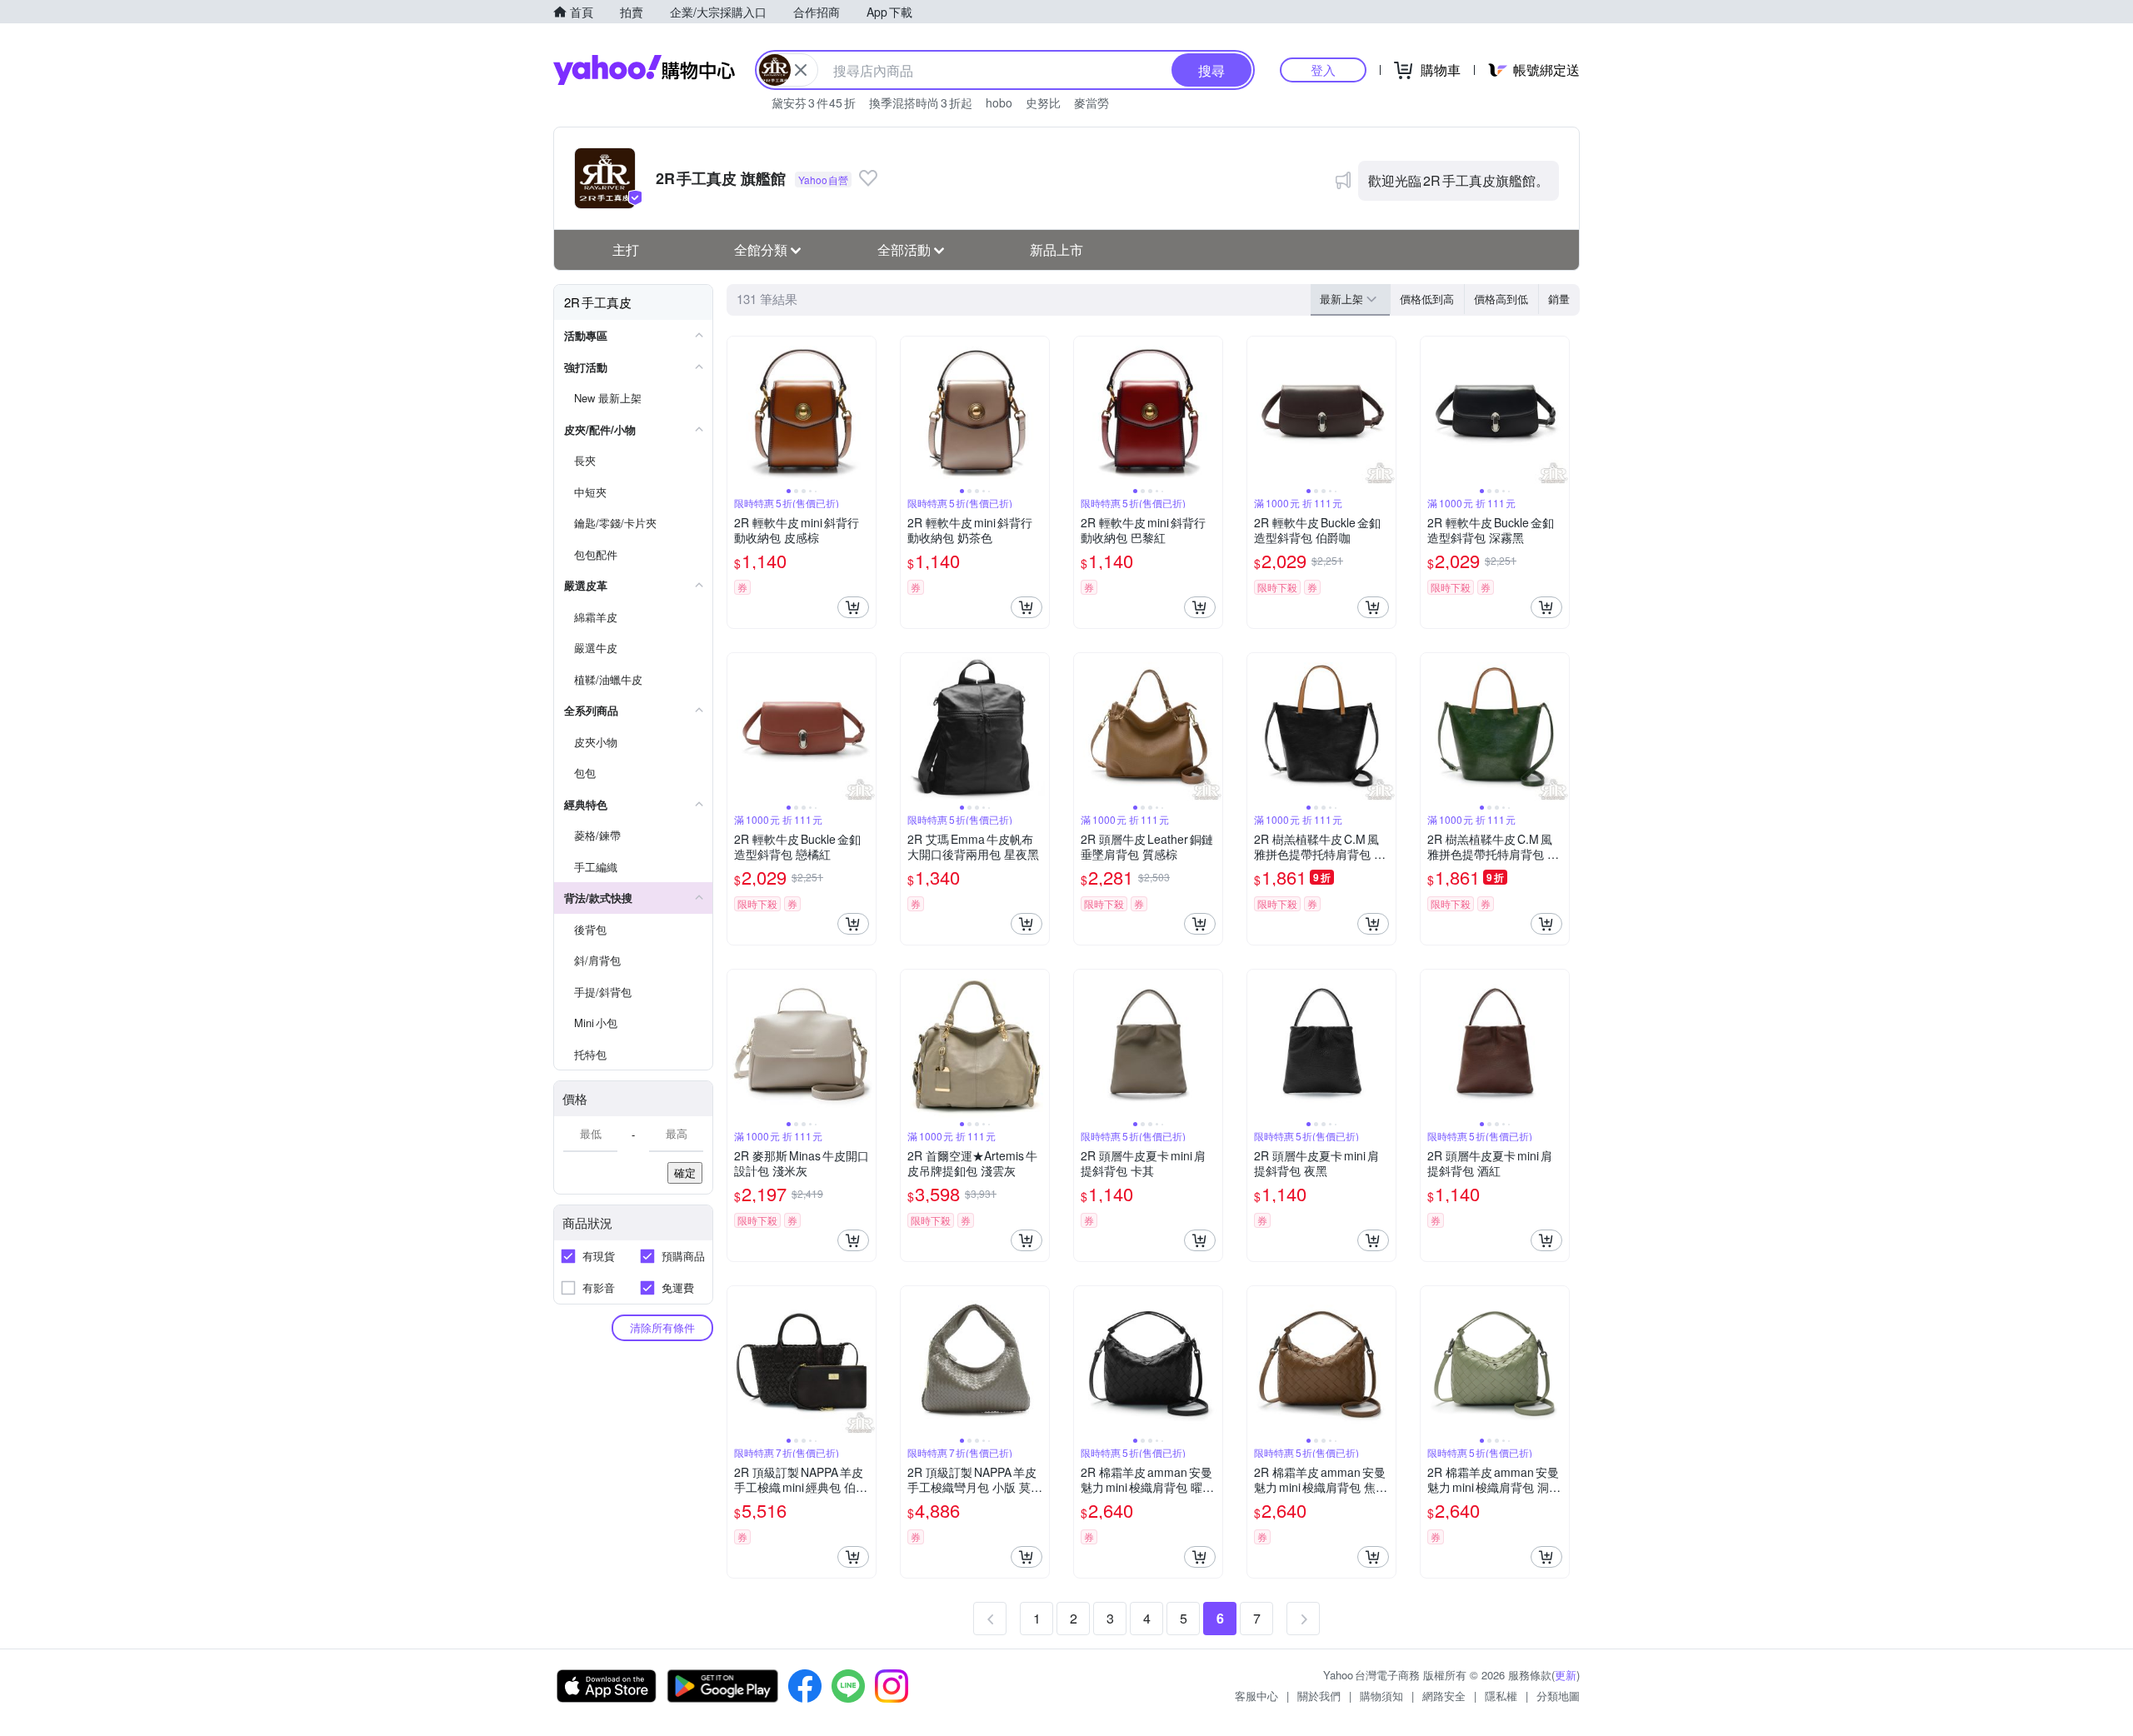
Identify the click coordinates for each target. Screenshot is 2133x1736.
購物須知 (1381, 1696)
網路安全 (1444, 1696)
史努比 (1043, 102)
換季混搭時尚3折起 (921, 102)
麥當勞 (1091, 102)
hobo (999, 102)
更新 (1566, 1675)
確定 (685, 1172)
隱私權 (1501, 1696)
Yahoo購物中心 (644, 70)
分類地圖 (1558, 1696)
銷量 (1559, 299)
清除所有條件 (662, 1327)
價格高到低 (1501, 299)
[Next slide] (865, 411)
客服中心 (1256, 1696)
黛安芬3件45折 (814, 102)
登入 (1323, 70)
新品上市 (1057, 249)
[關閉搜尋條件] (801, 70)
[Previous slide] (738, 411)
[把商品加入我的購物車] (853, 607)
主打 (626, 249)
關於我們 (1319, 1696)
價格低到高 (1427, 299)
